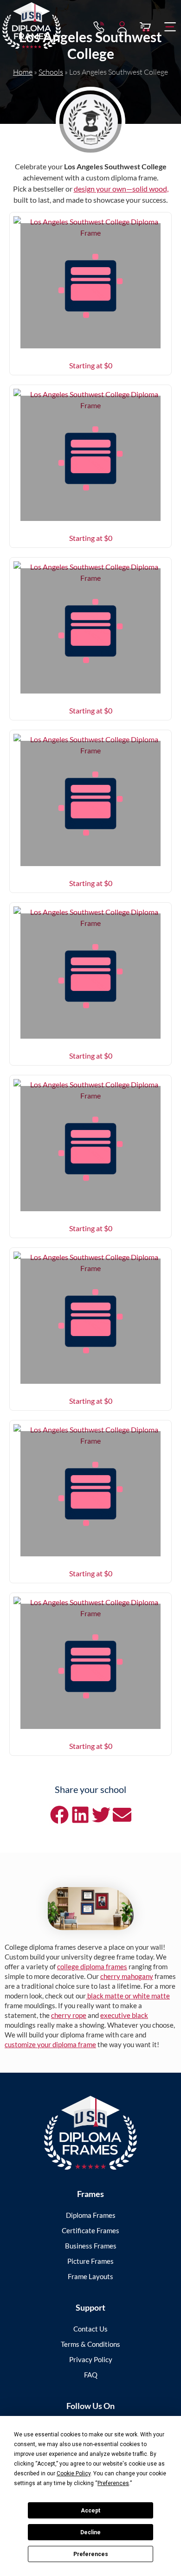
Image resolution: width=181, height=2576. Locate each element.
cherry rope (69, 2015)
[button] (170, 27)
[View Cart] (145, 27)
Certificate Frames (90, 2230)
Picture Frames (90, 2261)
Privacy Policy (91, 2359)
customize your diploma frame (50, 2044)
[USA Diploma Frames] (90, 2133)
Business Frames (91, 2246)
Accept (90, 2511)
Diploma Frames (91, 2215)
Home (23, 72)
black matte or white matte (128, 1996)
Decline (90, 2532)
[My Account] (122, 27)
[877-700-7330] (99, 27)
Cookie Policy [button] (74, 2473)
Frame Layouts (90, 2276)
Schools (51, 72)
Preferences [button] (113, 2483)
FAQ (91, 2375)
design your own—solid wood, (121, 189)
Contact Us (90, 2329)
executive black (124, 2015)
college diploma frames (92, 1966)
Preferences (91, 2554)
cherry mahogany (127, 1976)
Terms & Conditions (90, 2344)
